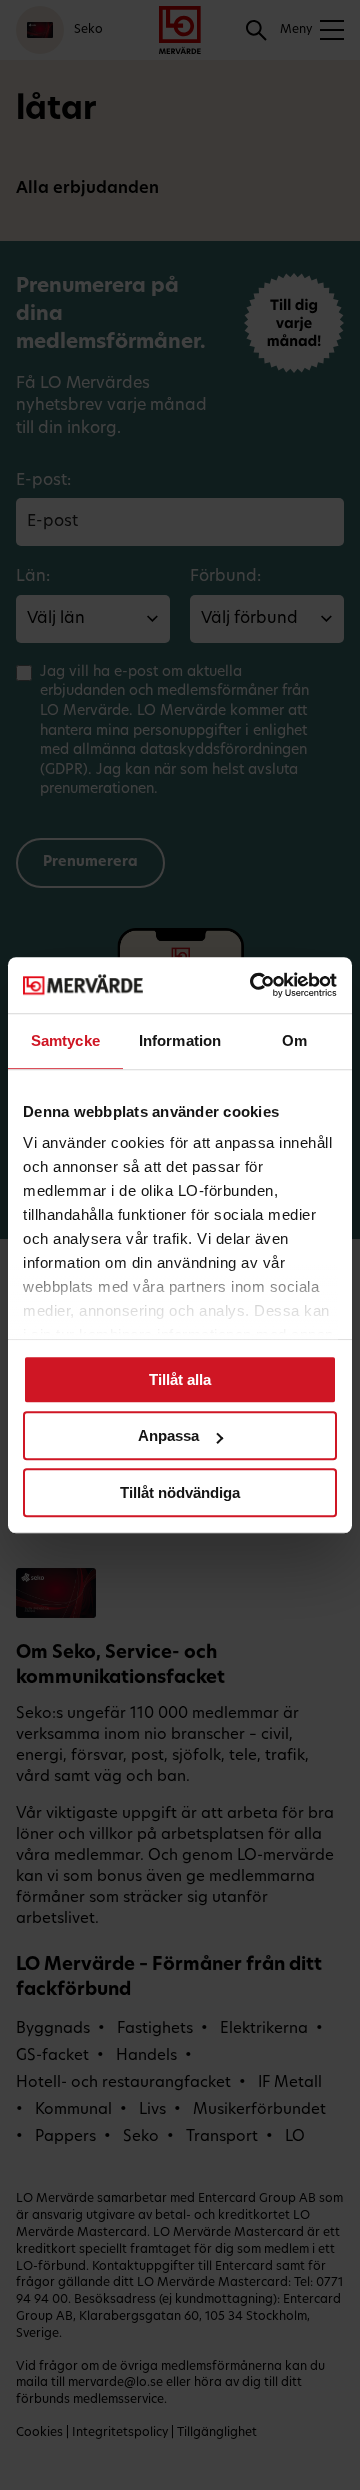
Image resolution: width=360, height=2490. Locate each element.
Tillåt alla (180, 1379)
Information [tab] (180, 1040)
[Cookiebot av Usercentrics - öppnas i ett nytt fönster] (254, 985)
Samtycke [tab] (65, 1040)
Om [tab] (294, 1040)
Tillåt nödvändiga (180, 1492)
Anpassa (168, 1435)
